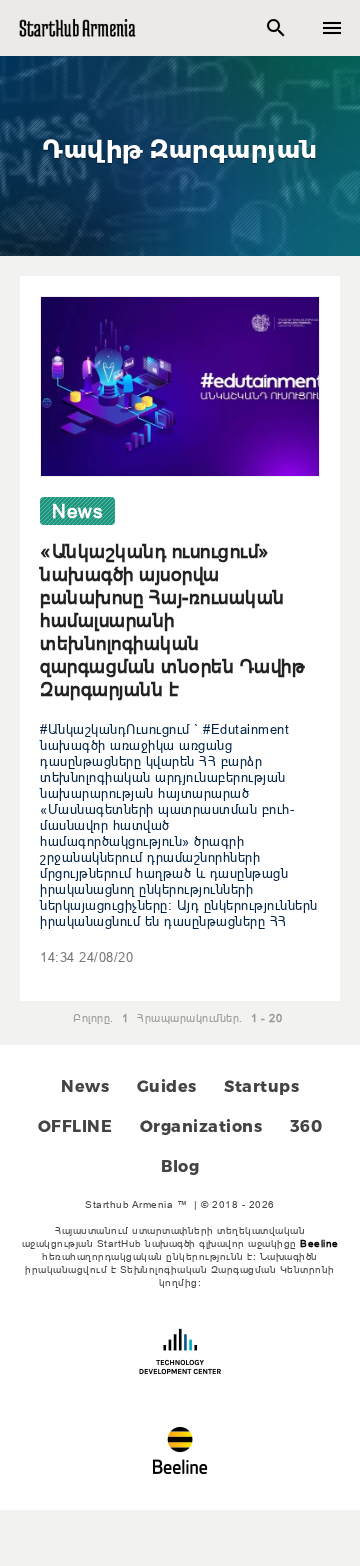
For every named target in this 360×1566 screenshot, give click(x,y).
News (85, 1086)
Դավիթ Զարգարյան (180, 149)
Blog (180, 1166)
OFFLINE (75, 1126)
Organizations (201, 1126)
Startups (261, 1086)
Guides (167, 1086)
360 (306, 1126)
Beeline (319, 1243)
